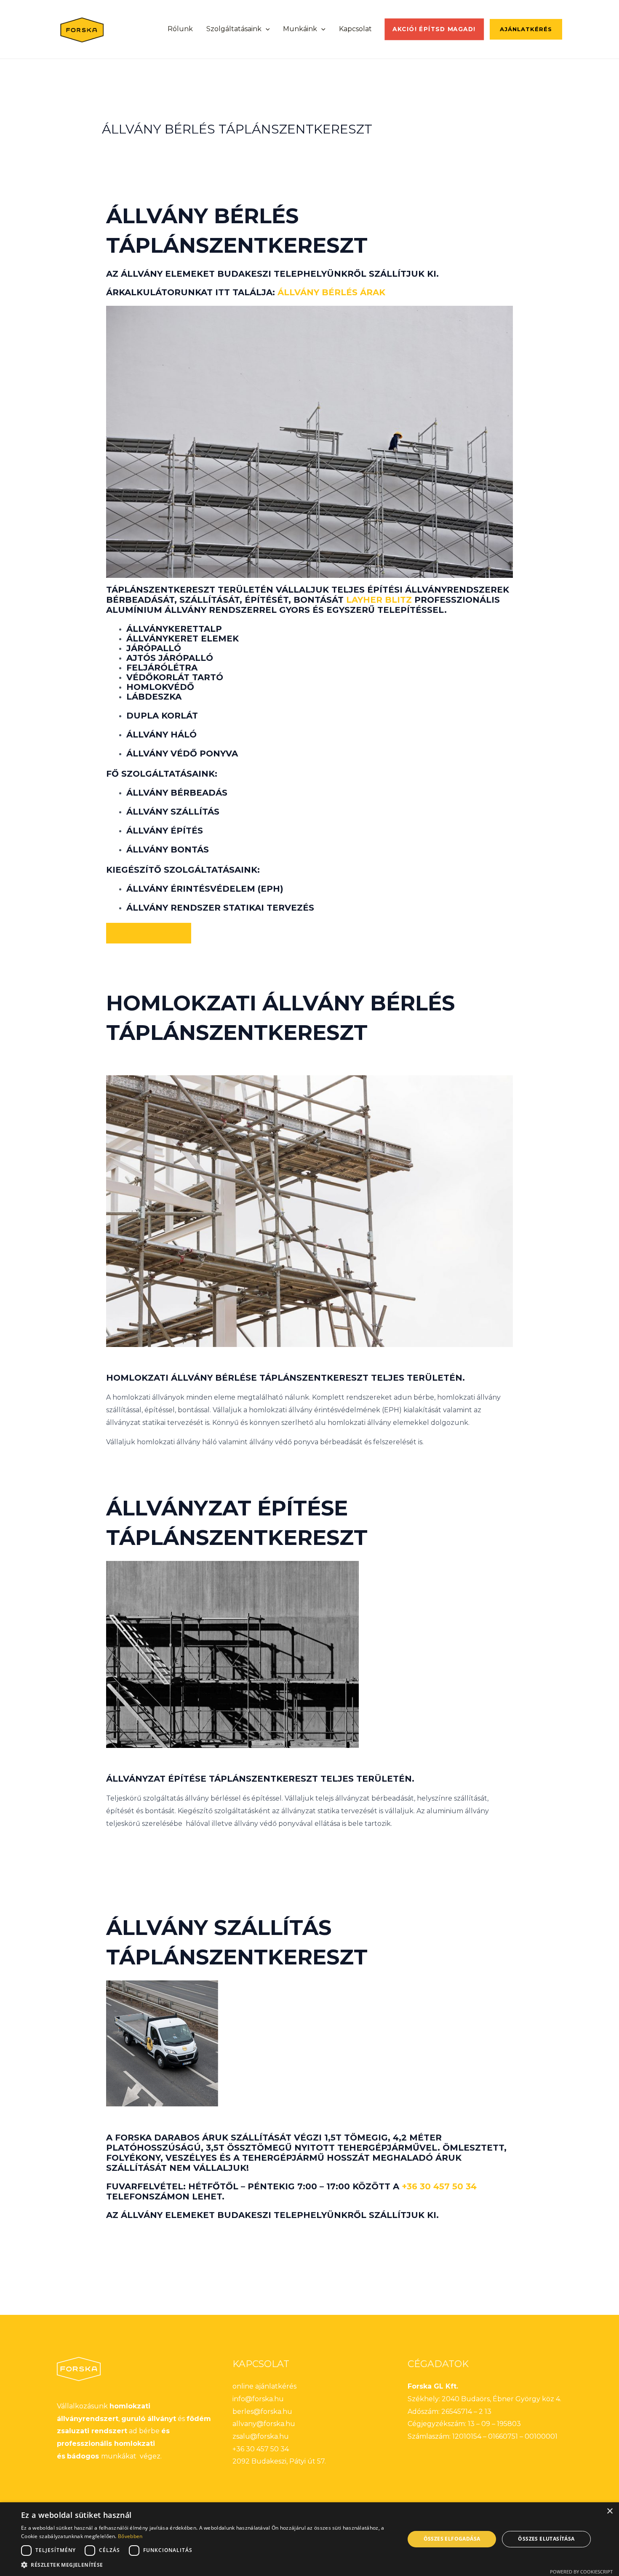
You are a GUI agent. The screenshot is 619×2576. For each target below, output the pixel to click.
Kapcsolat (355, 29)
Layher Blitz (379, 600)
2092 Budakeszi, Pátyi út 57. (279, 2461)
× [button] (610, 2511)
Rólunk (180, 29)
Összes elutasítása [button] (546, 2539)
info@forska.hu (258, 2399)
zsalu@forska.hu (261, 2436)
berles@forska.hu (262, 2412)
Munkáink (300, 29)
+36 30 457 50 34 (439, 2186)
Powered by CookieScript (581, 2572)
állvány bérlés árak (331, 292)
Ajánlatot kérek (149, 933)
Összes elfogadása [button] (452, 2539)
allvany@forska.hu (264, 2424)
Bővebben (130, 2536)
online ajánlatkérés (264, 2386)
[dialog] (309, 2539)
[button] (266, 29)
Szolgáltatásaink (234, 29)
